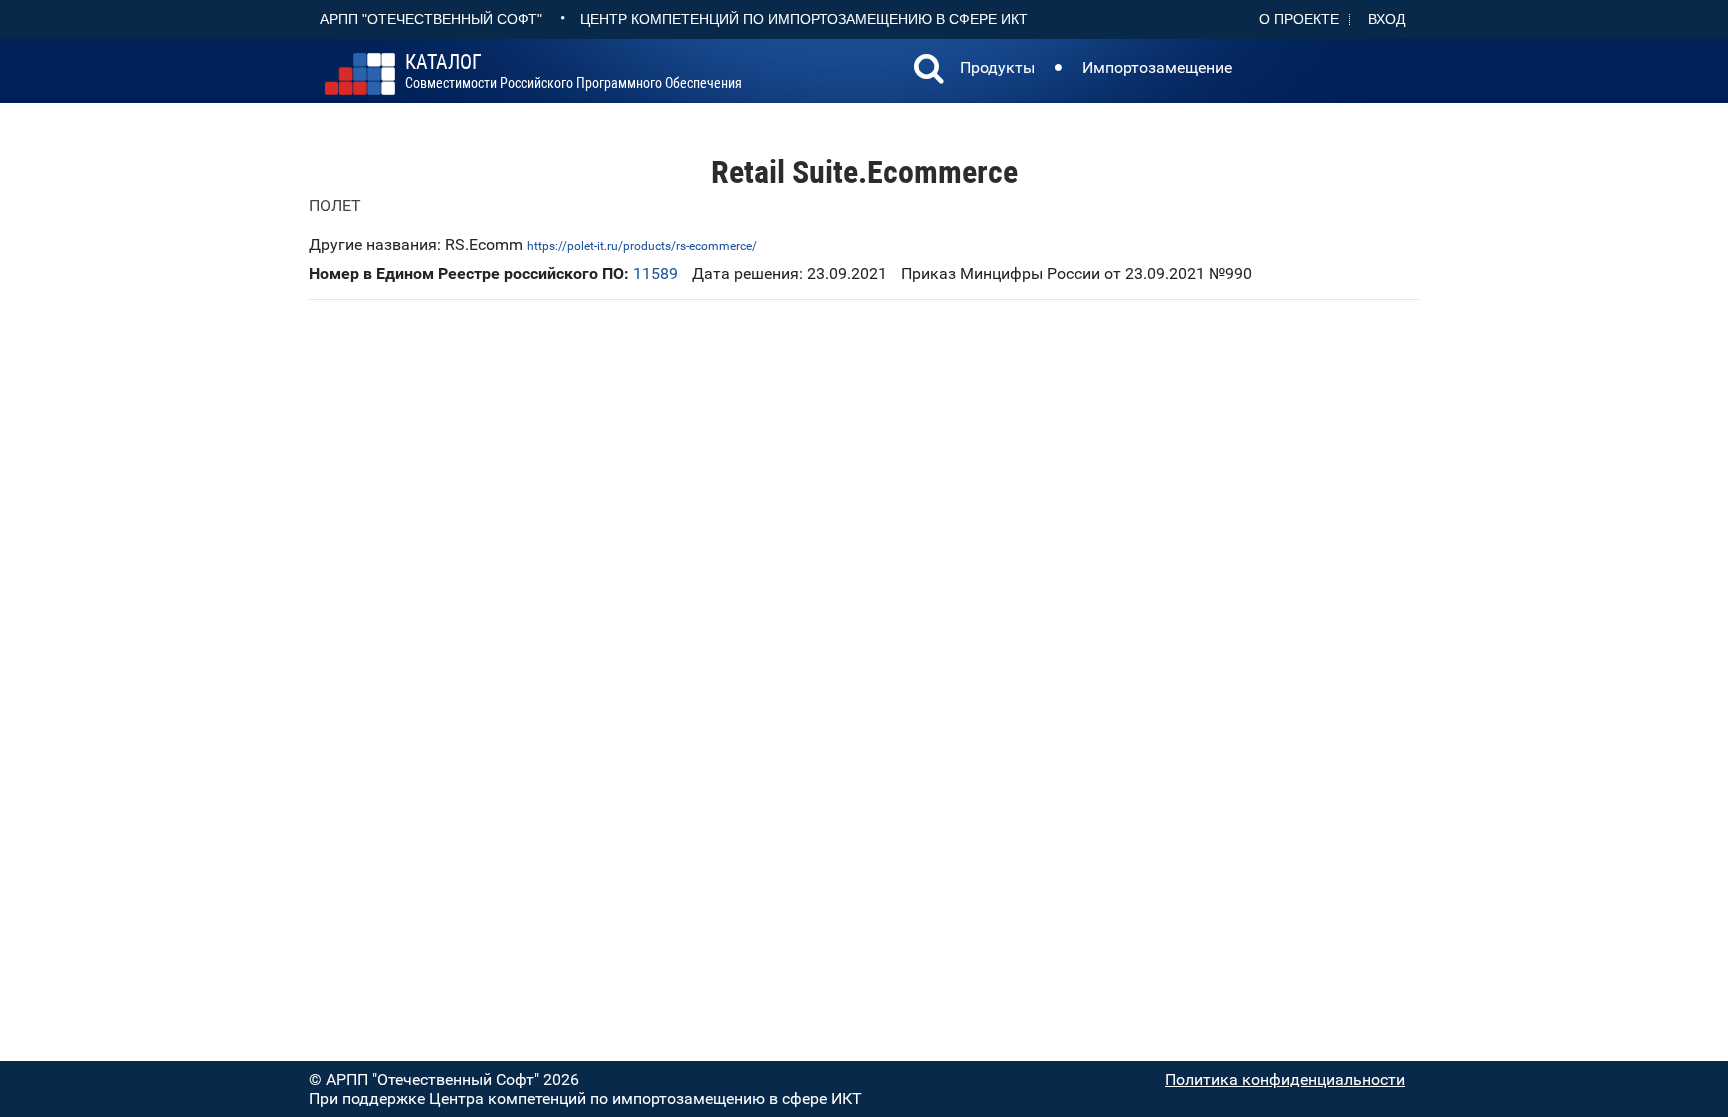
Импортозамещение (1157, 67)
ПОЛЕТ (335, 205)
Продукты (997, 67)
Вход (1386, 19)
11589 (655, 273)
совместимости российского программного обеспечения (573, 72)
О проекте (1299, 19)
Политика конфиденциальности (1285, 1079)
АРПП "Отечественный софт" (431, 19)
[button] (929, 71)
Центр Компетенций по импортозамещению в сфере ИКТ (804, 19)
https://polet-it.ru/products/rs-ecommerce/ (642, 246)
